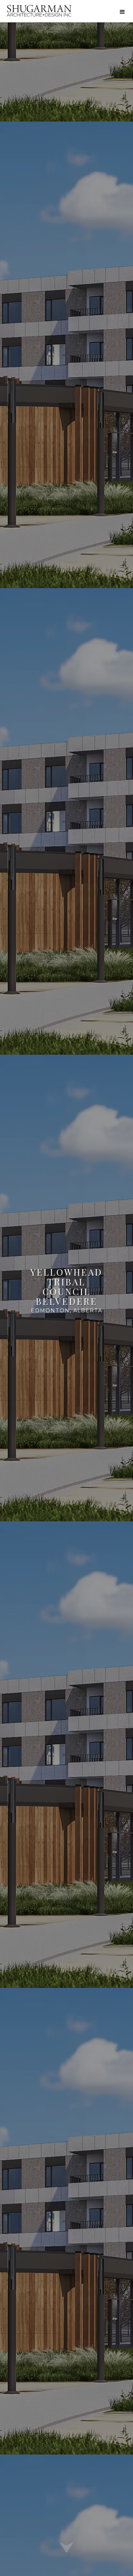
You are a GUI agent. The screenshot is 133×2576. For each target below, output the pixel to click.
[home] (39, 11)
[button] (122, 12)
